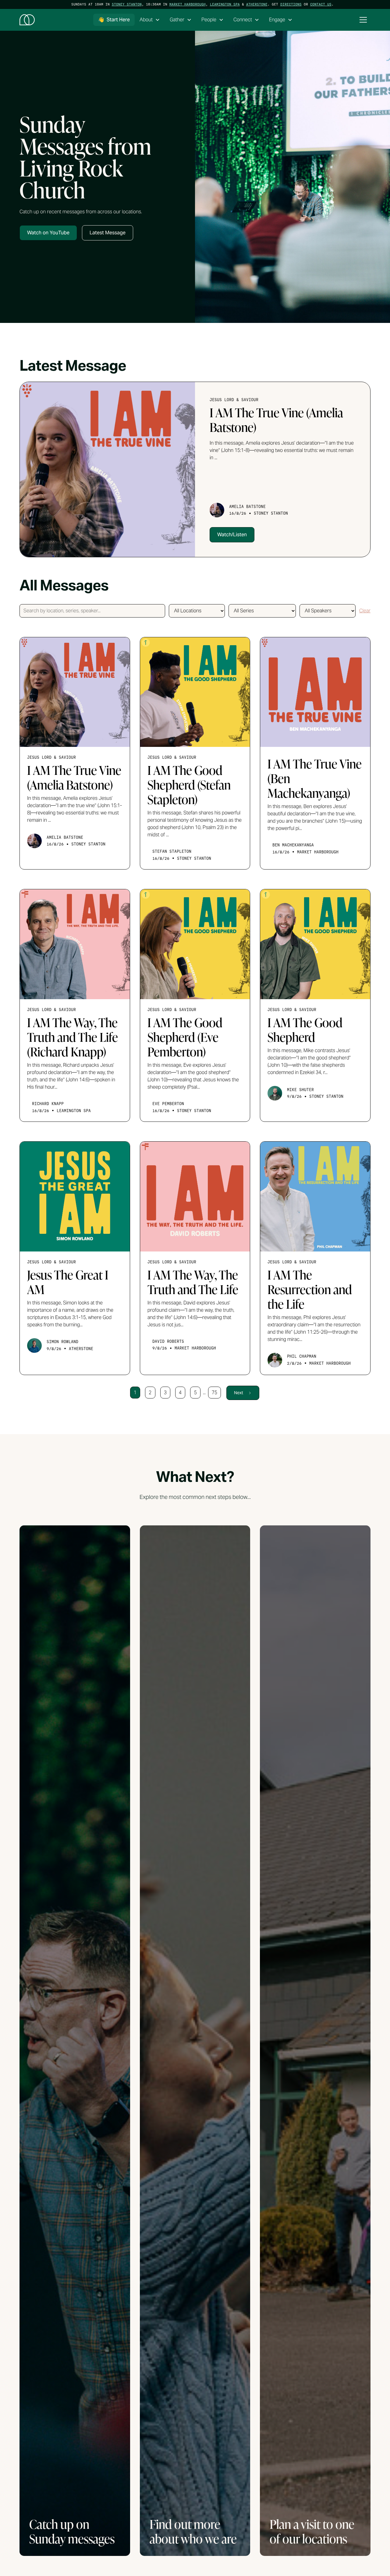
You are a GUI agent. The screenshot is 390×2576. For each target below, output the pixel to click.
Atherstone (257, 4)
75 (214, 1393)
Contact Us (321, 4)
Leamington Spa (225, 4)
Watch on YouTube (48, 233)
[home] (27, 20)
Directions (291, 4)
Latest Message (108, 233)
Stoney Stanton (127, 4)
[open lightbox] (292, 177)
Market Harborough (188, 4)
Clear (365, 611)
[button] (150, 20)
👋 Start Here (114, 20)
